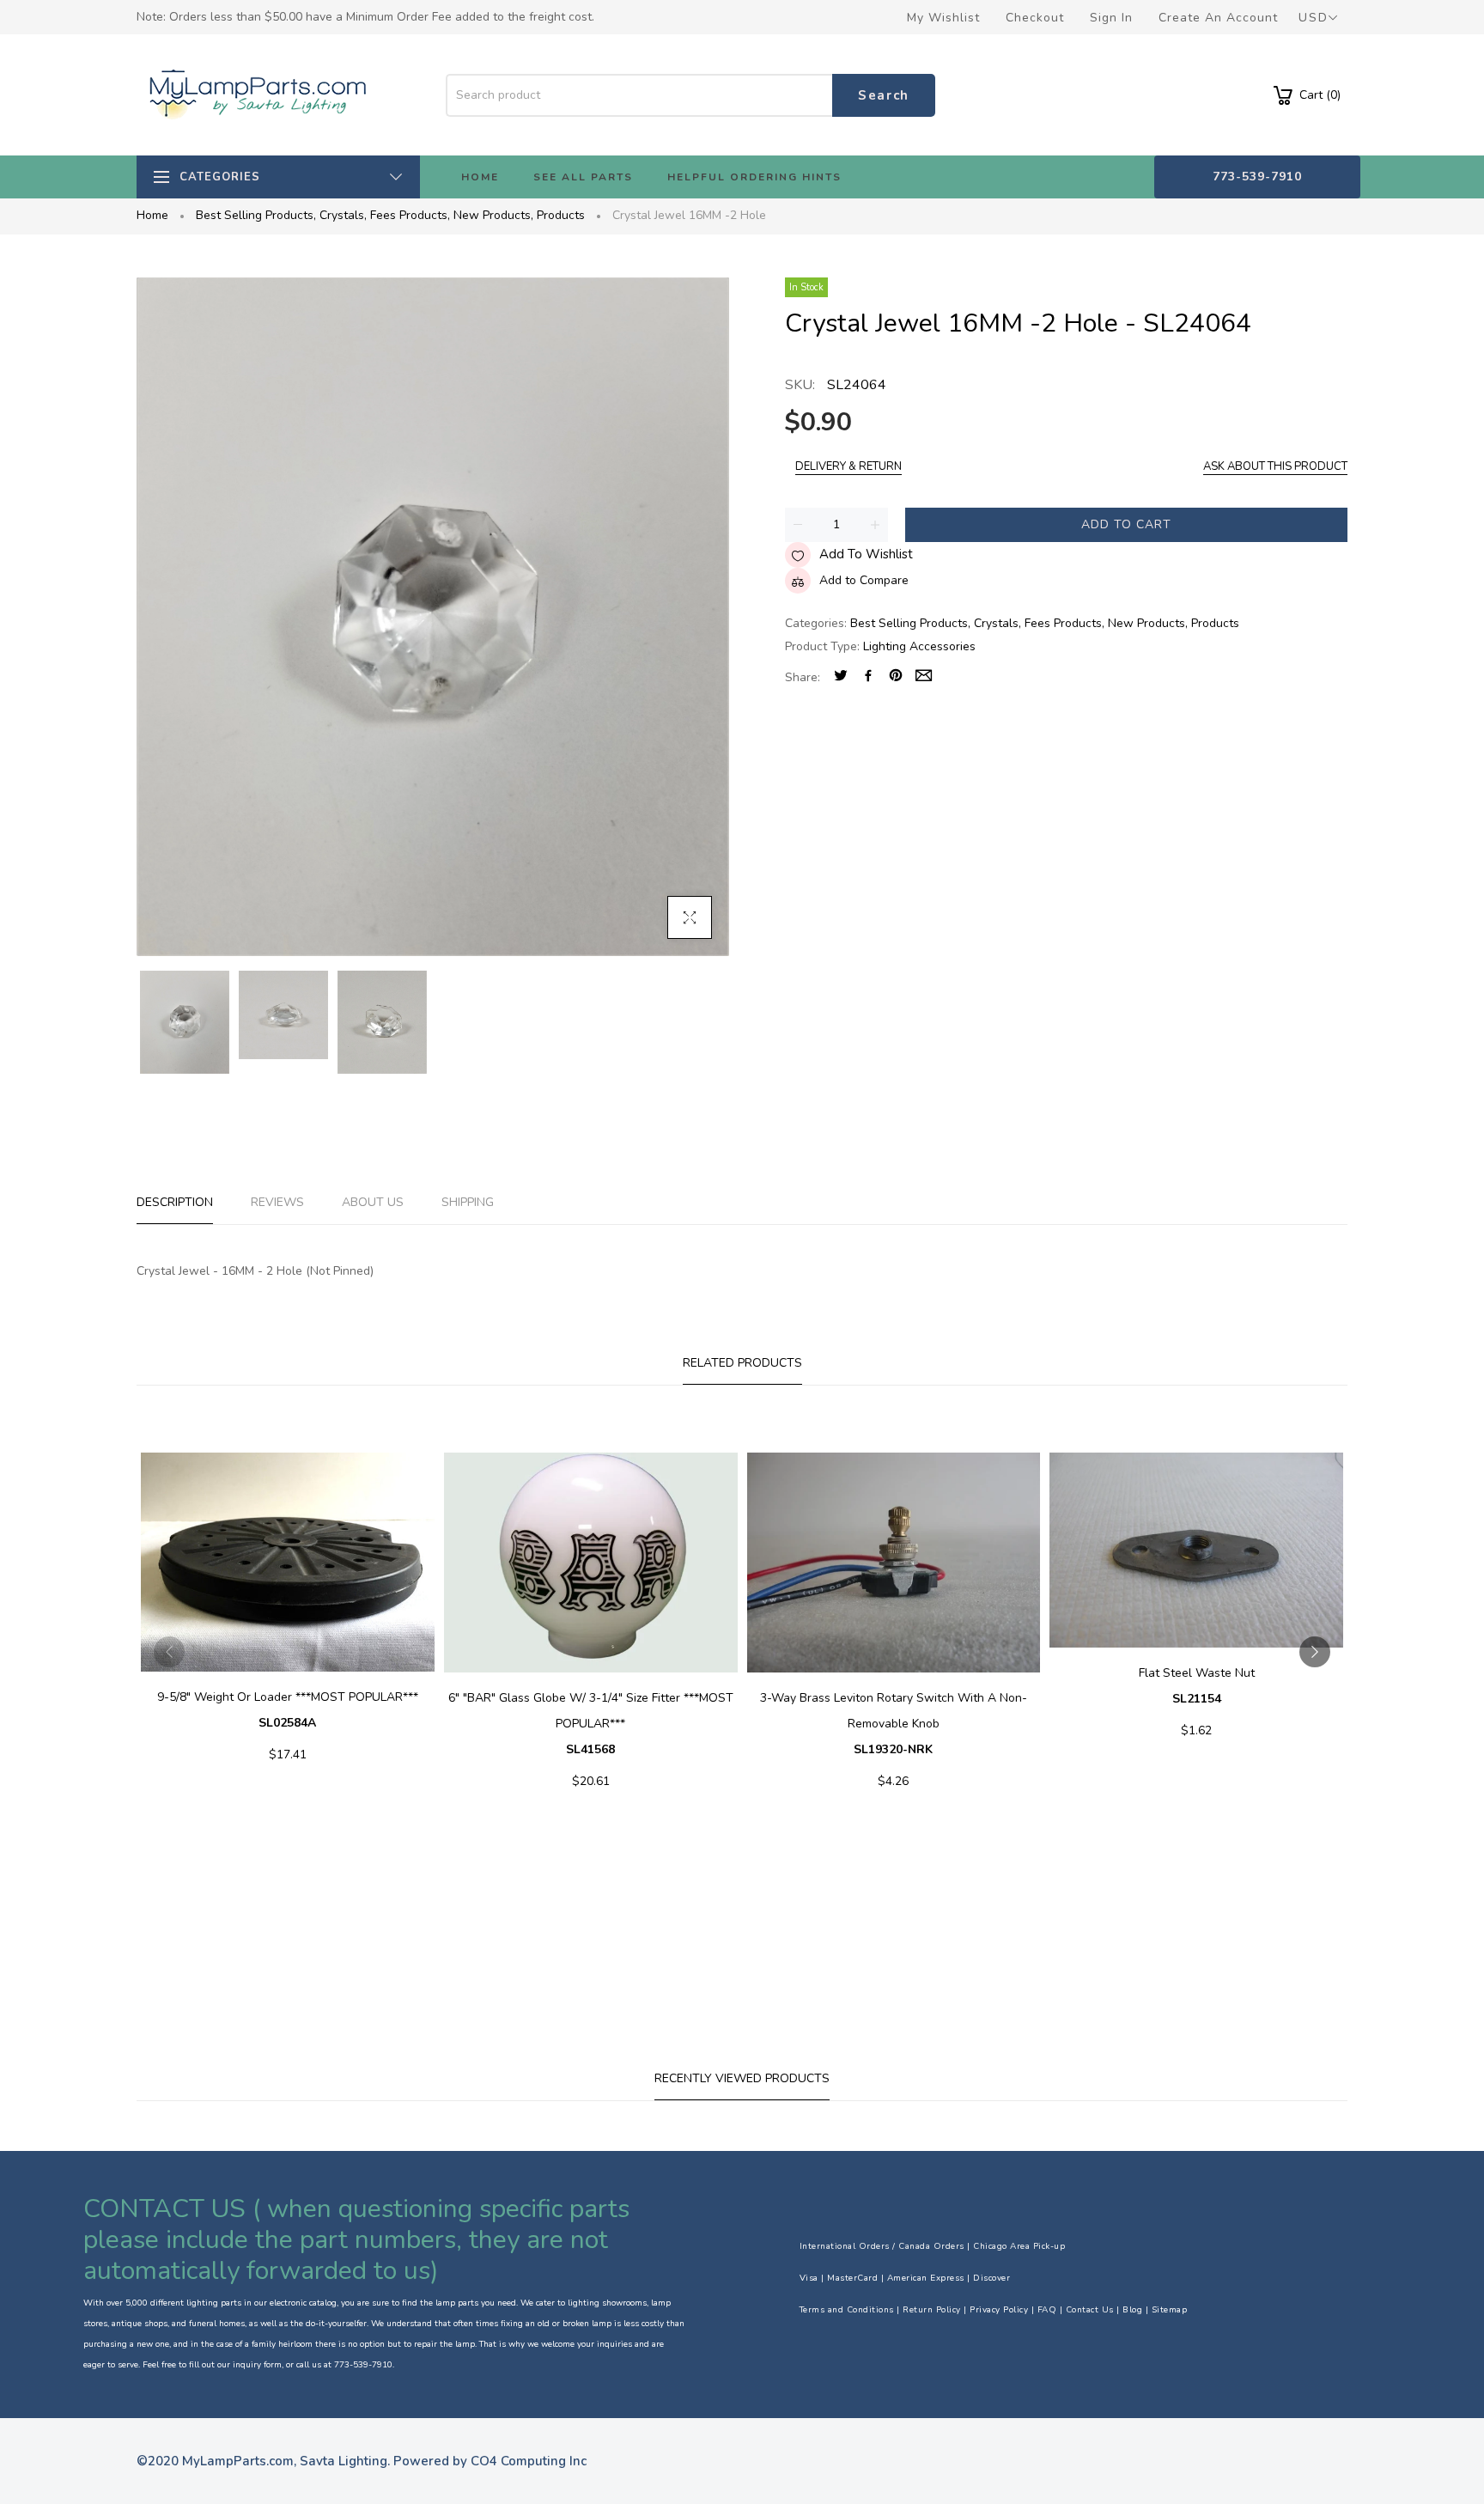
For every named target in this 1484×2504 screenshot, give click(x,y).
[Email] (924, 677)
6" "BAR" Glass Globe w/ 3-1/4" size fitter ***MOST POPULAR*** (591, 1724)
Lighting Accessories (919, 646)
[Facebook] (868, 677)
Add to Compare (864, 580)
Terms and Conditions (847, 2310)
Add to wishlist (866, 554)
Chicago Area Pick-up (1019, 2246)
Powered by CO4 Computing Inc (490, 2461)
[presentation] (169, 1652)
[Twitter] (841, 677)
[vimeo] (896, 677)
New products (493, 215)
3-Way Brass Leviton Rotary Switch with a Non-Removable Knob (894, 1724)
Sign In (1111, 18)
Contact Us (1090, 2310)
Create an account (1218, 18)
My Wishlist (943, 18)
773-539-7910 (1257, 177)
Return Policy (932, 2310)
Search (884, 95)
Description (175, 1202)
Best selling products (256, 215)
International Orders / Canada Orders (882, 2246)
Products (561, 215)
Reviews (277, 1202)
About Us (373, 1202)
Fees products (410, 215)
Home (152, 215)
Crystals (343, 215)
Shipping (468, 1202)
